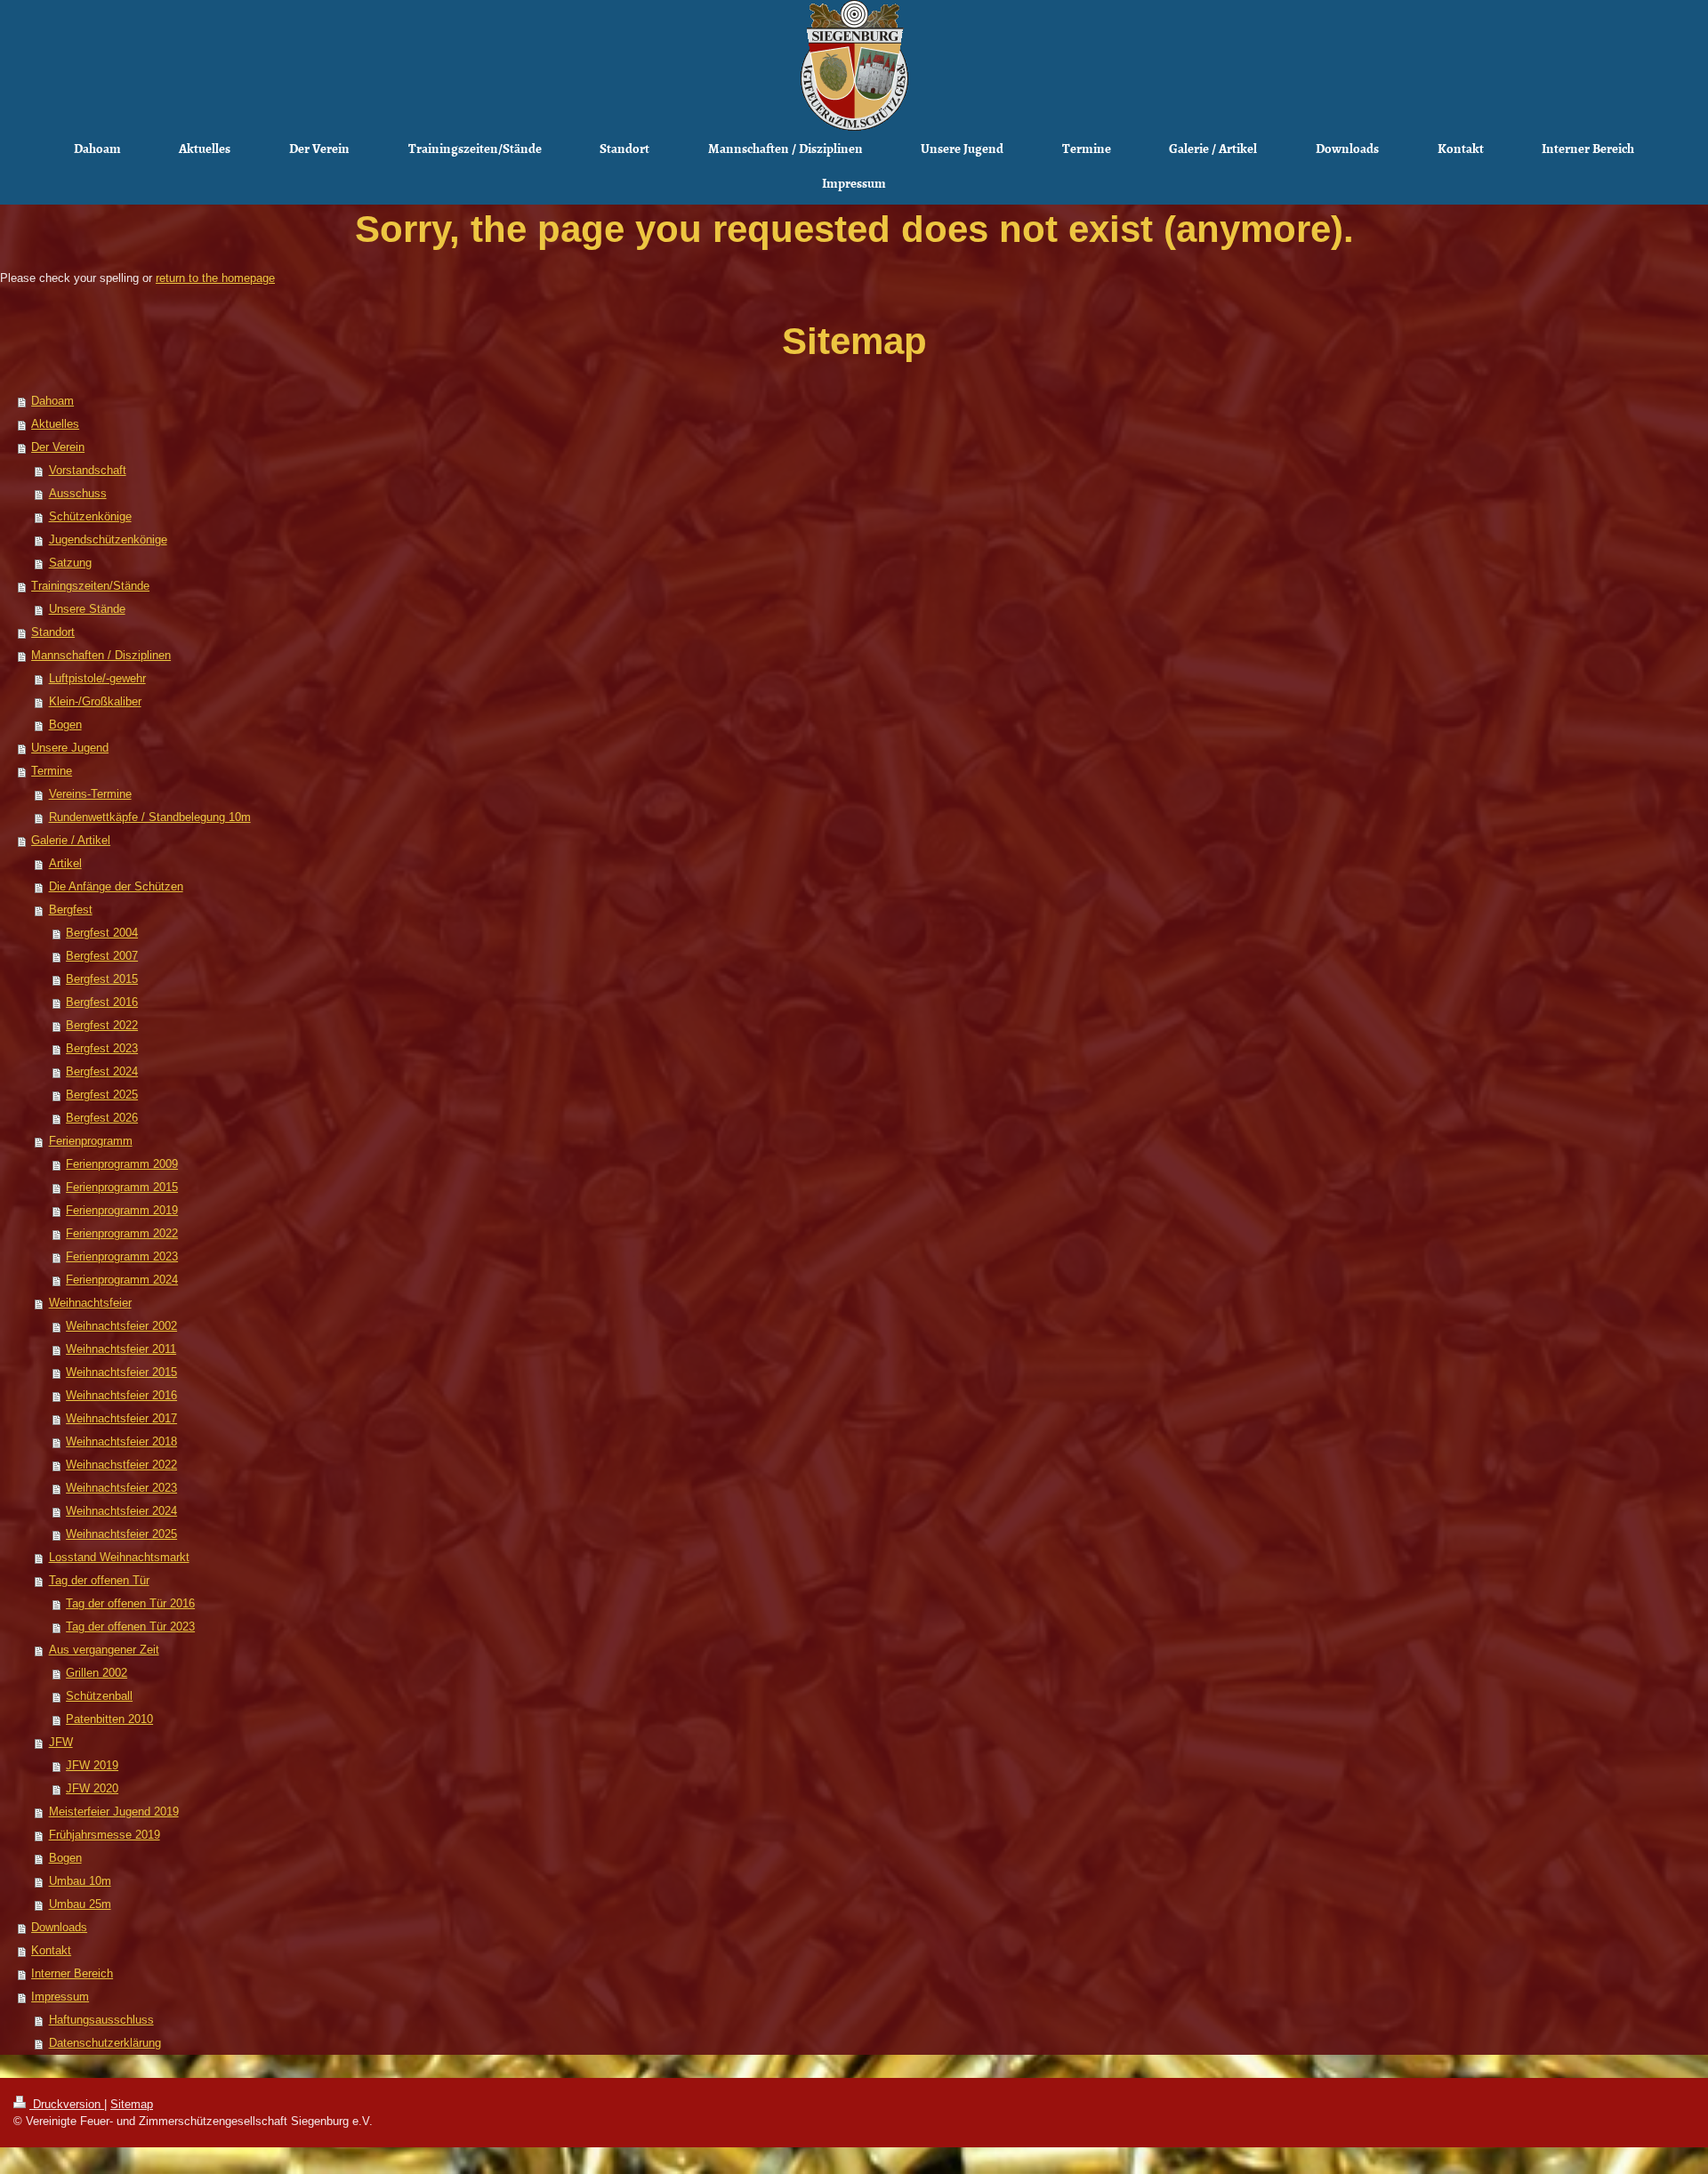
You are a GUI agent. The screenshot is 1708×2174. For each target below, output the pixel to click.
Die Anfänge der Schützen (116, 886)
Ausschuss (78, 493)
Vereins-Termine (90, 794)
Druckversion (67, 2104)
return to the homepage (215, 278)
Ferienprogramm (91, 1141)
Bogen (65, 725)
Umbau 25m (80, 1904)
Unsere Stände (87, 609)
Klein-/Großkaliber (95, 701)
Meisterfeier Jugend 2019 (114, 1812)
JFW (61, 1742)
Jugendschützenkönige (108, 539)
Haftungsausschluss (101, 2020)
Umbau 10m (80, 1881)
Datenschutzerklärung (105, 2043)
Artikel (65, 863)
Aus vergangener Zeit (104, 1650)
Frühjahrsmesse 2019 (105, 1835)
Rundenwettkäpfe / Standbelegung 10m (150, 817)
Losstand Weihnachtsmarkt (119, 1557)
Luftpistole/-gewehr (97, 678)
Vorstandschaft (88, 470)
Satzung (70, 563)
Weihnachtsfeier (90, 1303)
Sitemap (132, 2104)
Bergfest (71, 910)
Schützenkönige (90, 516)
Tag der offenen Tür (99, 1580)
